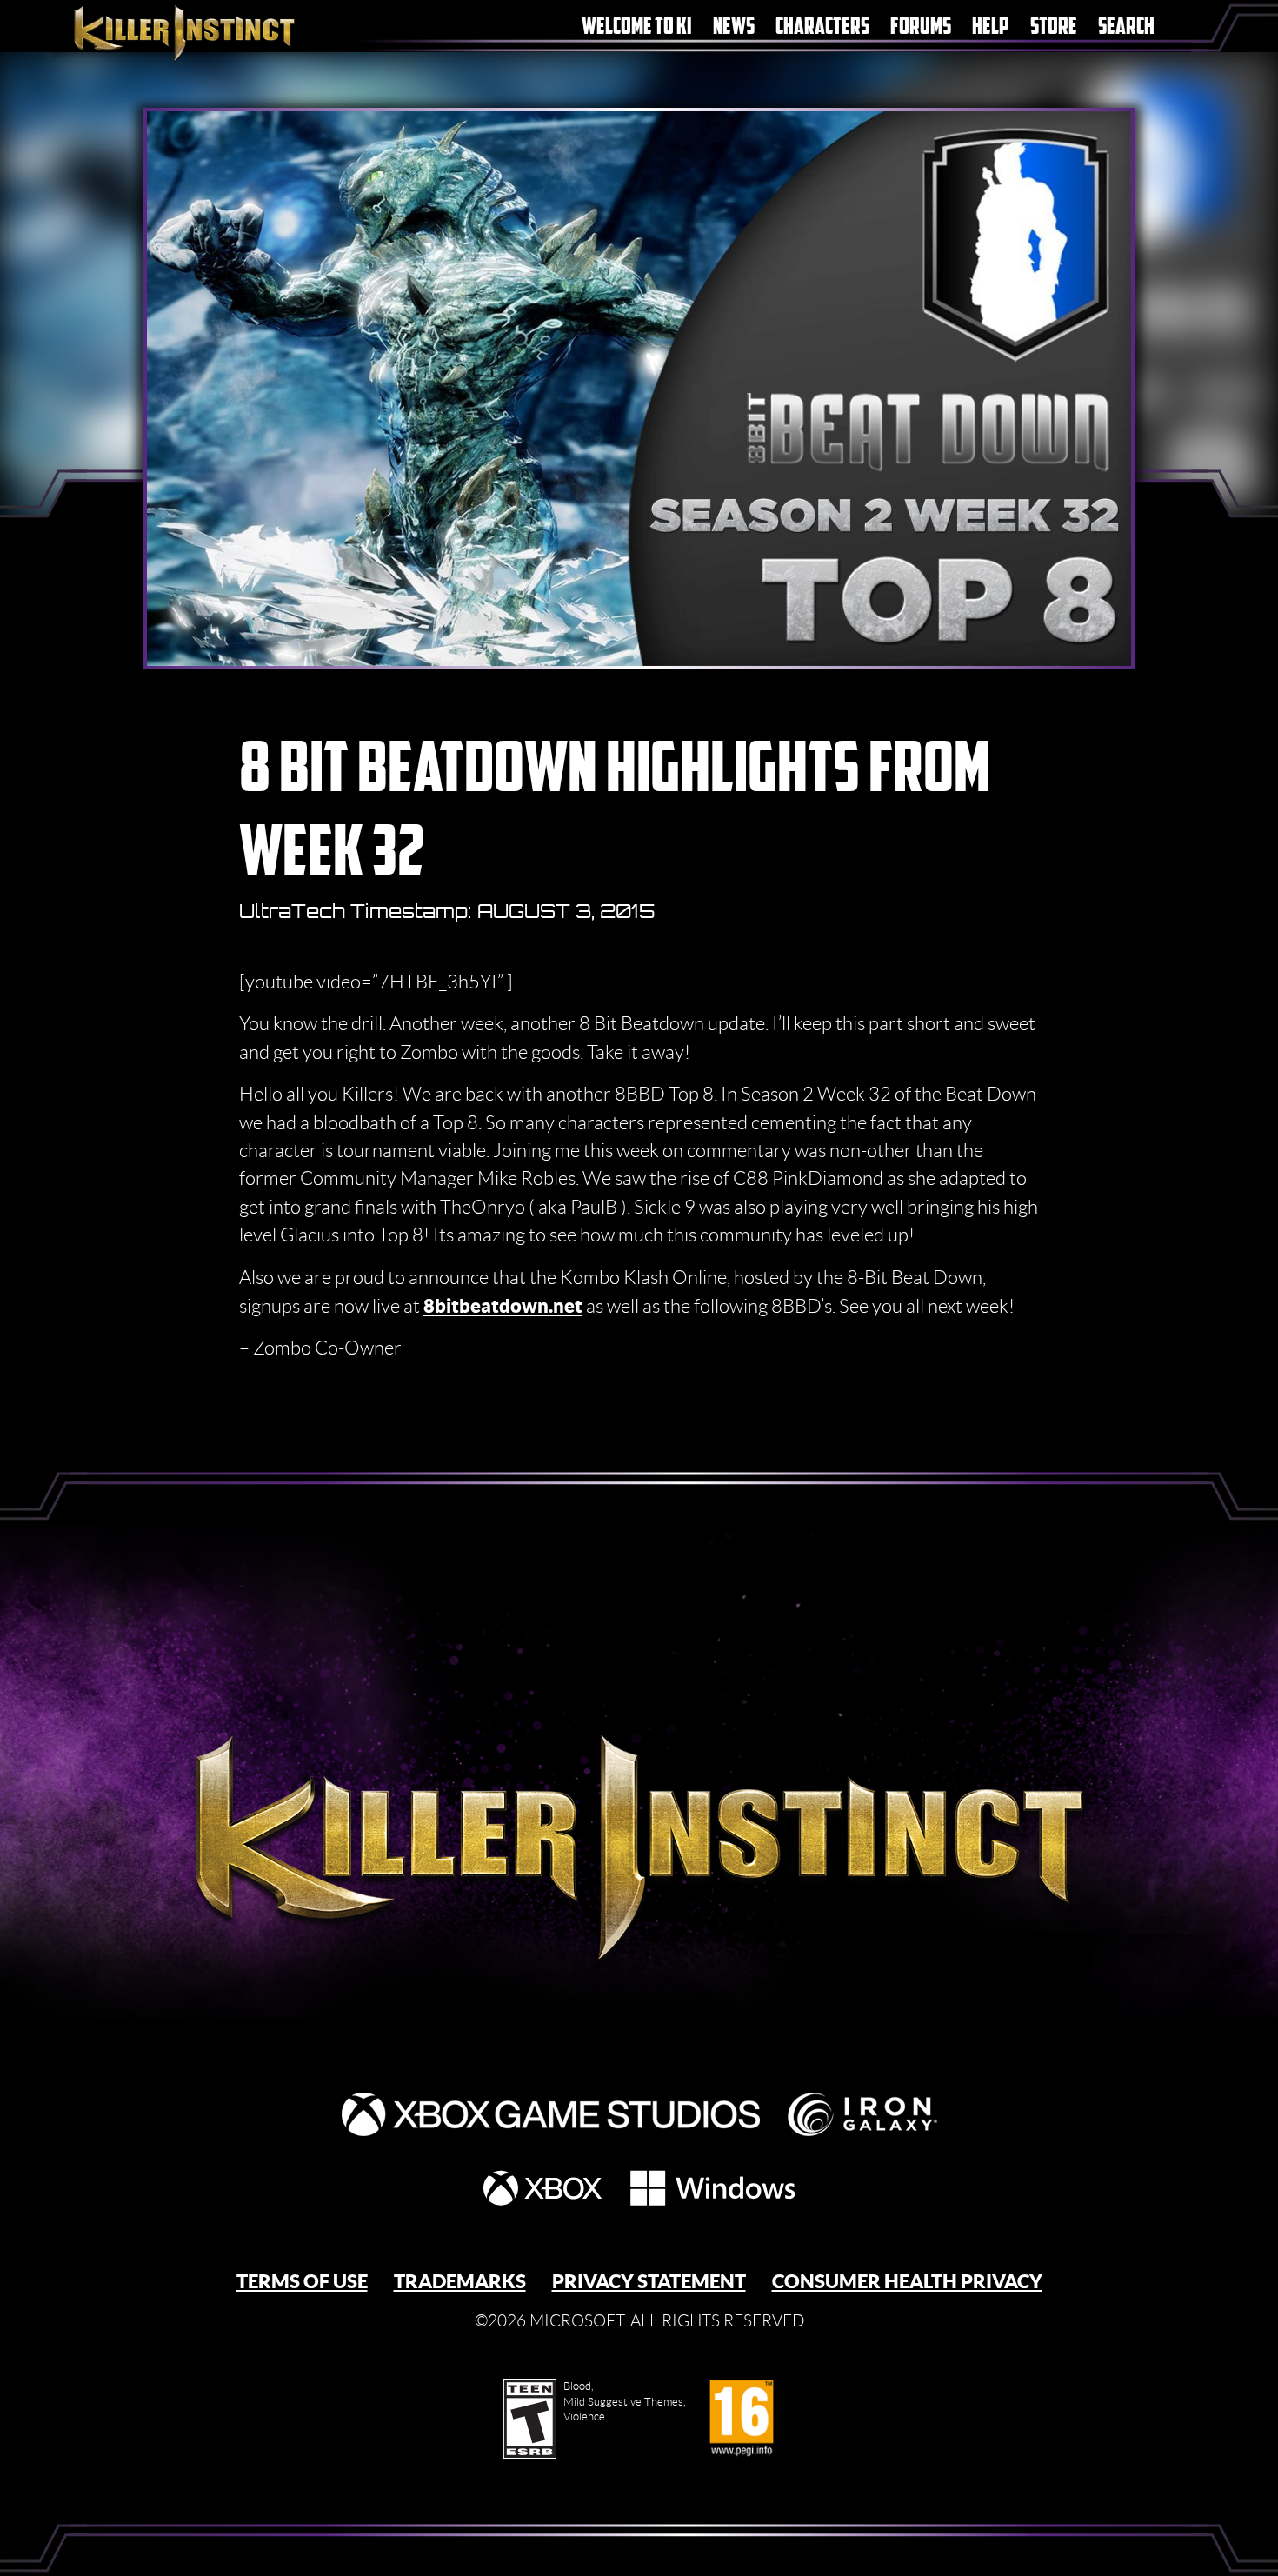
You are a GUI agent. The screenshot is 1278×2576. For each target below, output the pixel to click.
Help (991, 26)
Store (1054, 26)
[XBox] (542, 2188)
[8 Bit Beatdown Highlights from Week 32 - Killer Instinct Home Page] (639, 1805)
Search (1126, 26)
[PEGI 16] (741, 2419)
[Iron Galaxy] (862, 2114)
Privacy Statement (649, 2281)
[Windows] (713, 2188)
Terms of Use (302, 2281)
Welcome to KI (637, 26)
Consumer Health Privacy (907, 2281)
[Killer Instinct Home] (215, 32)
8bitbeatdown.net (503, 1305)
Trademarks (460, 2281)
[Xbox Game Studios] (551, 2114)
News (734, 26)
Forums (921, 26)
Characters (822, 26)
